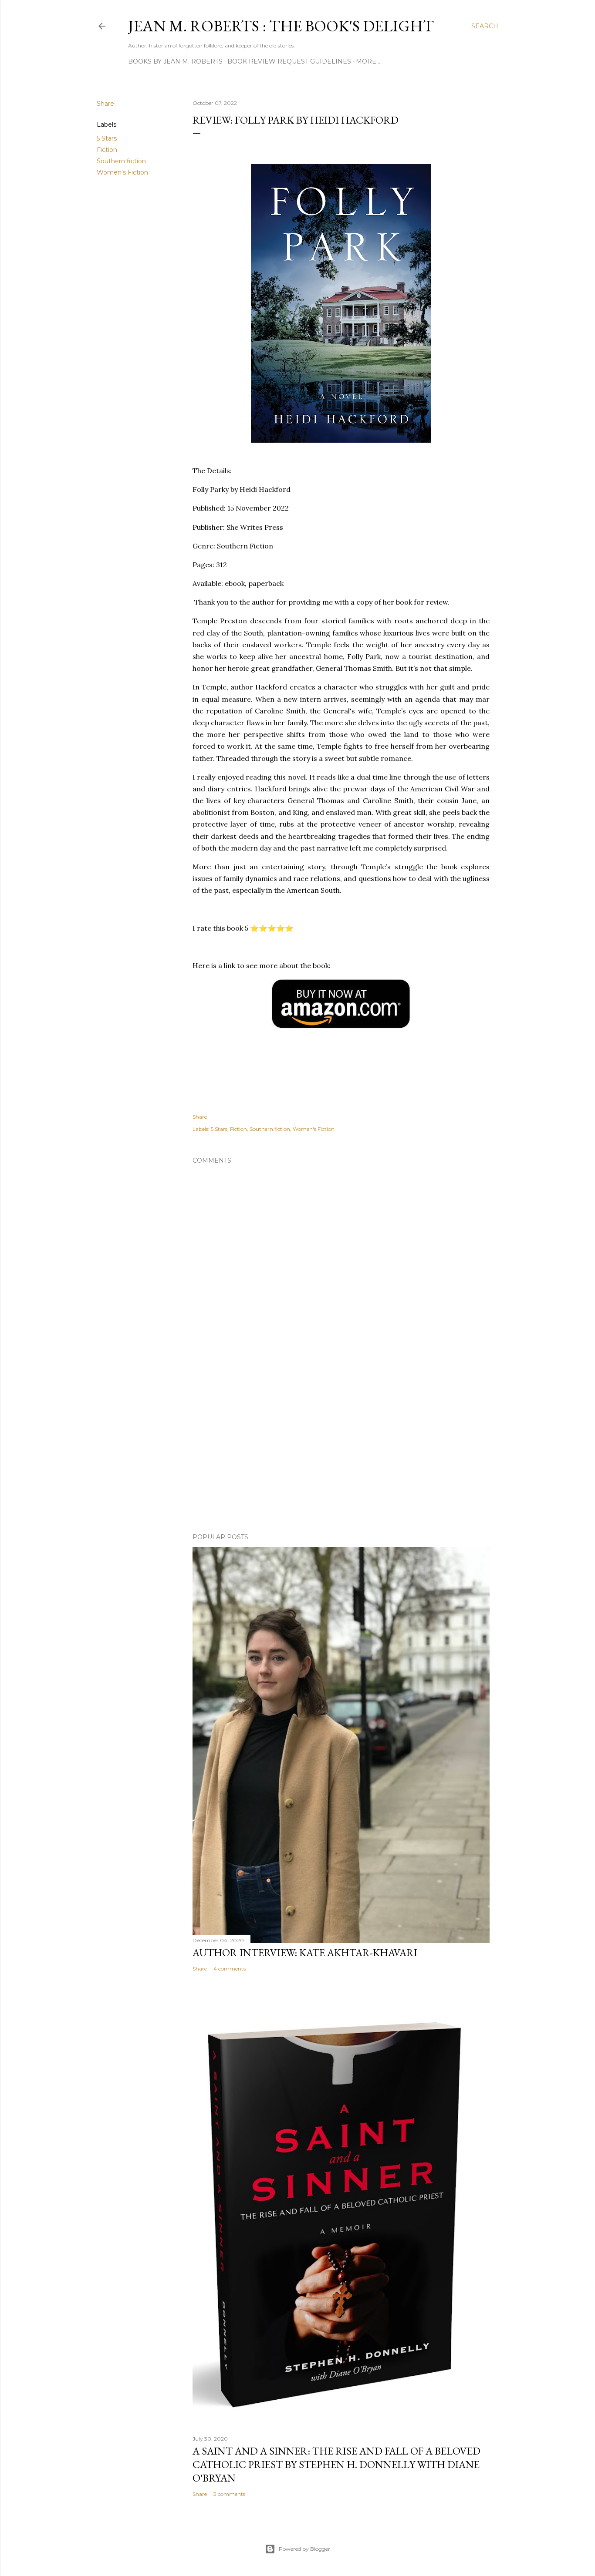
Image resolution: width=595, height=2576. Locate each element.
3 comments (229, 2494)
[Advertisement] (341, 1450)
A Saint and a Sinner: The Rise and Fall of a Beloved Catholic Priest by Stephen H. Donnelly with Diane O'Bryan (336, 2464)
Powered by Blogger (304, 2549)
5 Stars (107, 138)
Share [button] (105, 104)
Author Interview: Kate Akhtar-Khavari (305, 1952)
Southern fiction (121, 161)
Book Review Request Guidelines (289, 61)
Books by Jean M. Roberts (175, 61)
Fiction (107, 150)
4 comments (230, 1969)
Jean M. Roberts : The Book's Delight (281, 26)
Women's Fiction (122, 172)
